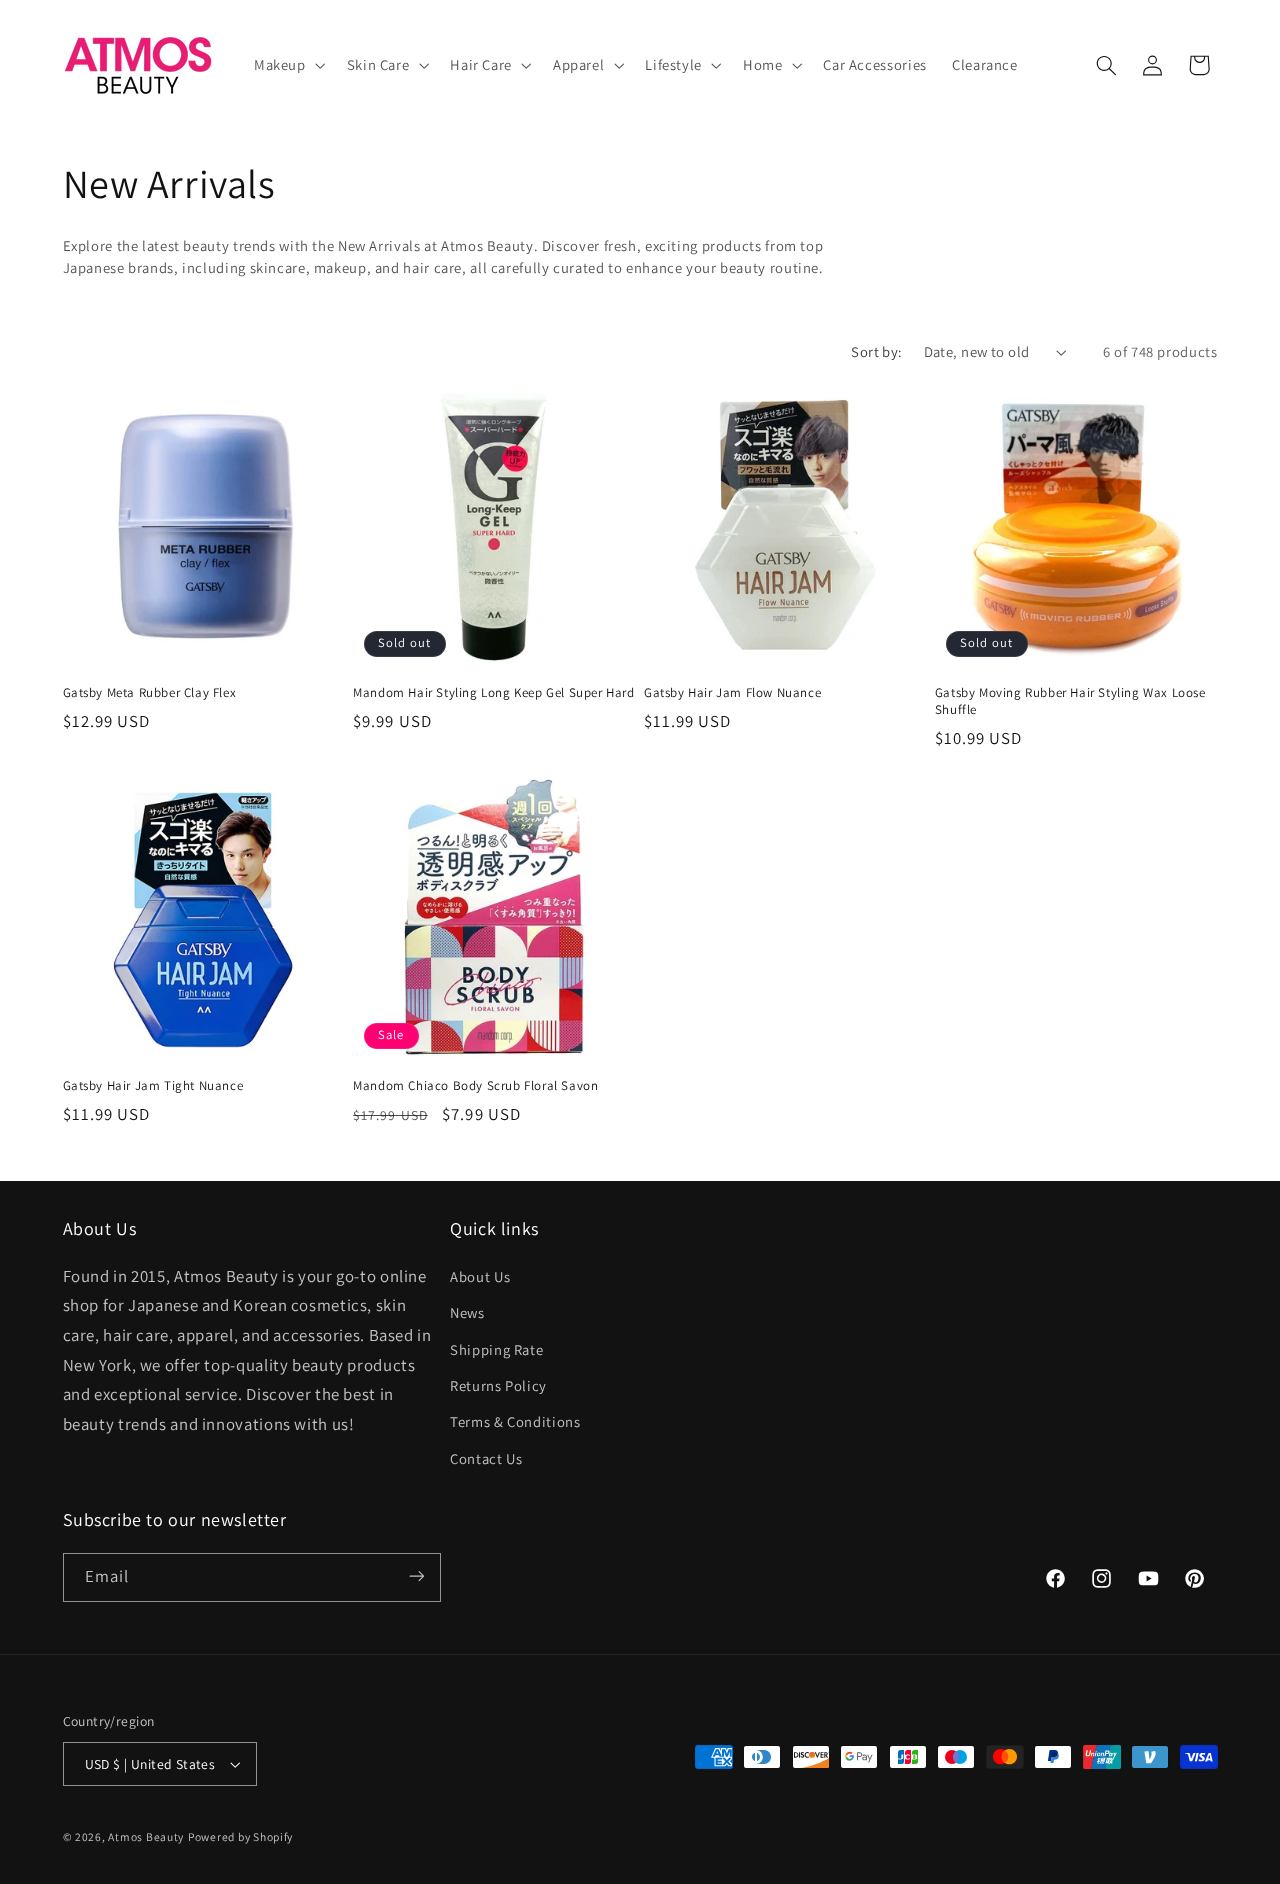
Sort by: (876, 351)
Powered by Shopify (240, 1836)
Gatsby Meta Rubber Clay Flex (150, 693)
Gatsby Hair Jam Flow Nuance (732, 693)
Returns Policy (498, 1384)
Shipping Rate (496, 1348)
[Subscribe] (416, 1576)
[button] (287, 65)
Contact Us (486, 1457)
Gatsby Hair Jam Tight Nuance (153, 1086)
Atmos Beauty (146, 1836)
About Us (480, 1275)
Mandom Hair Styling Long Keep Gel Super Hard (493, 693)
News (467, 1311)
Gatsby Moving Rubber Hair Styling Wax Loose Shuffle (1070, 701)
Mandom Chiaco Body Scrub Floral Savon (475, 1086)
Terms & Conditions (515, 1421)
